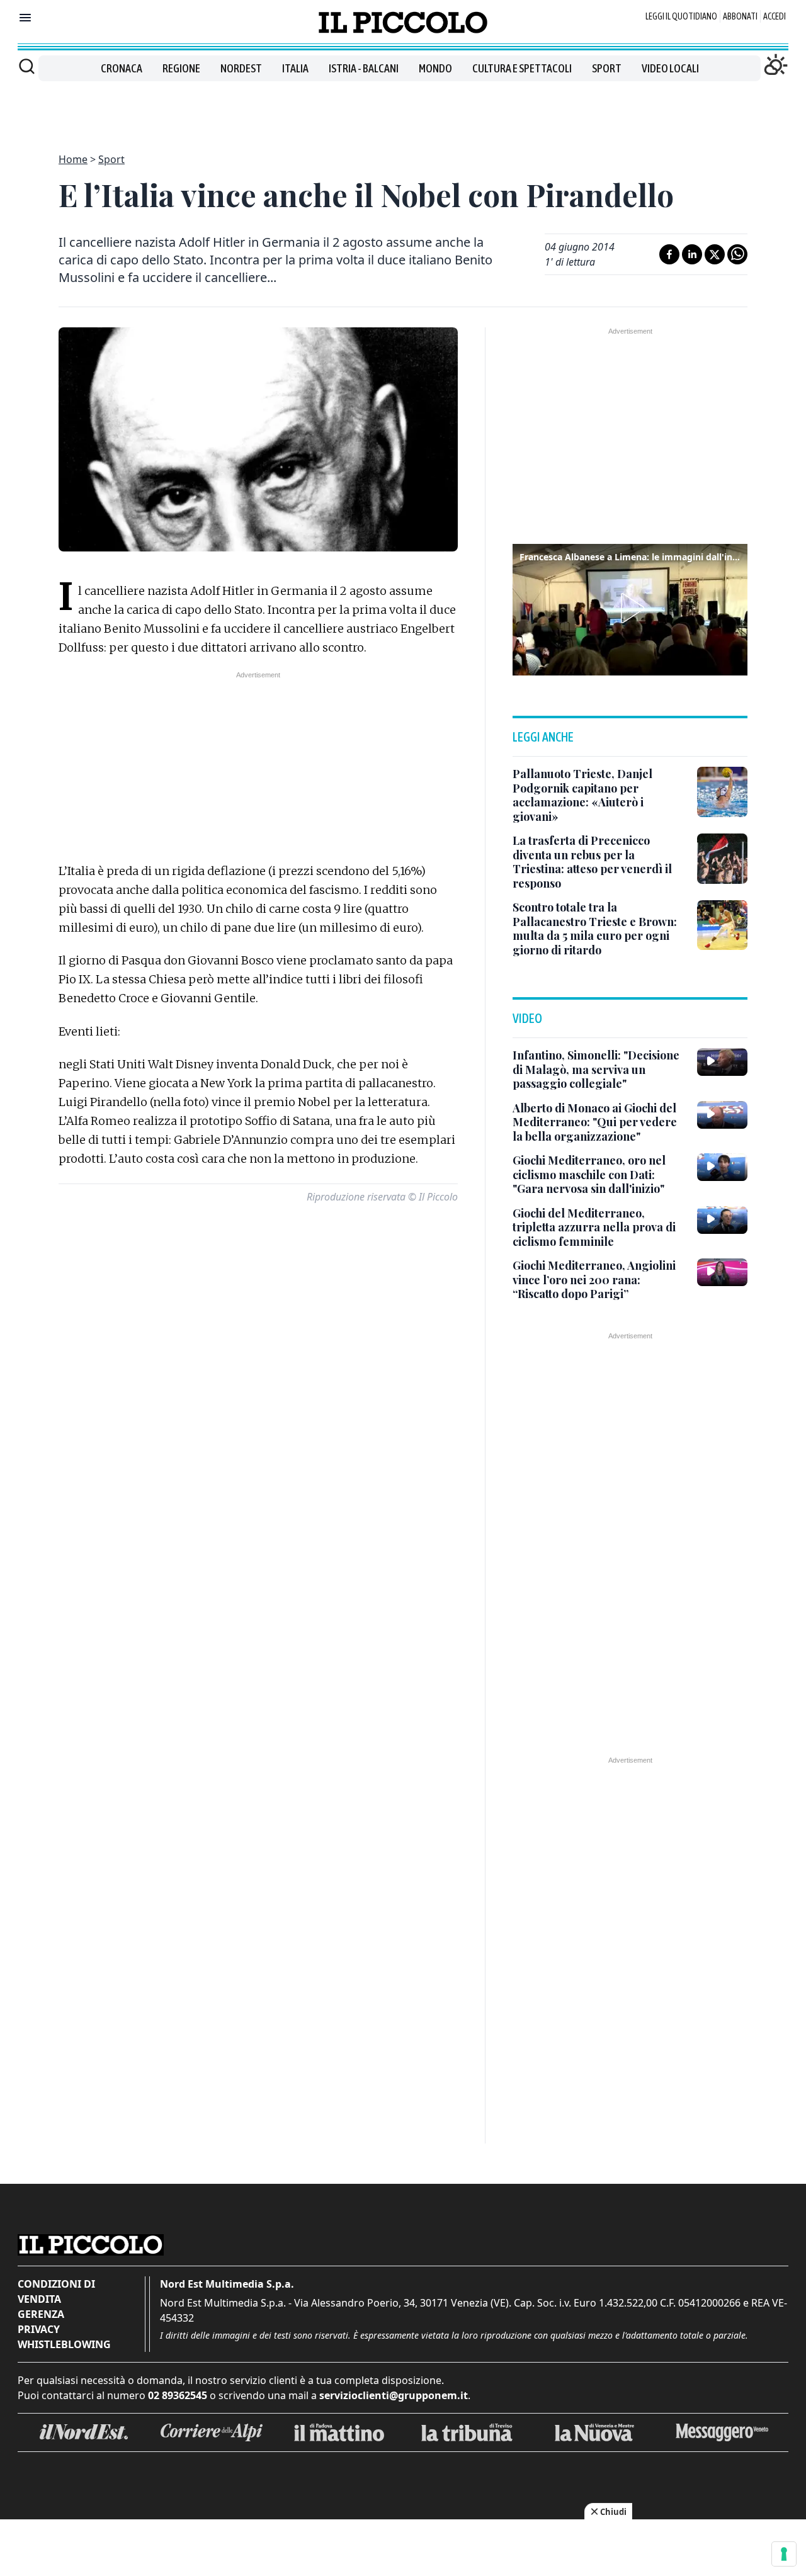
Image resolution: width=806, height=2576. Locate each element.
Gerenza (41, 2314)
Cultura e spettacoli (522, 68)
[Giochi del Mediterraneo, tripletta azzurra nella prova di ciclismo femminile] (722, 1220)
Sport (607, 68)
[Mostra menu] (25, 18)
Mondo (435, 68)
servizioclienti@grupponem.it (394, 2395)
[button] (630, 608)
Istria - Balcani (364, 68)
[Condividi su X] (715, 254)
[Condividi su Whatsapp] (737, 254)
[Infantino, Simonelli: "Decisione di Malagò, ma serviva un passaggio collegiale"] (722, 1062)
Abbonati (740, 16)
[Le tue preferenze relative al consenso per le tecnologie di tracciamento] (784, 2554)
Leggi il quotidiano (681, 16)
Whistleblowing (64, 2344)
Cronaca (122, 68)
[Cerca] (27, 66)
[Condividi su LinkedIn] (692, 254)
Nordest (241, 68)
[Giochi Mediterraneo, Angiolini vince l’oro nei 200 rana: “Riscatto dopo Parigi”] (722, 1272)
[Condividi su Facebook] (669, 254)
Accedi (775, 16)
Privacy (39, 2329)
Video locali (670, 68)
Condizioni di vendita (56, 2291)
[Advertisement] (403, 110)
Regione (181, 68)
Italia (295, 68)
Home (73, 159)
